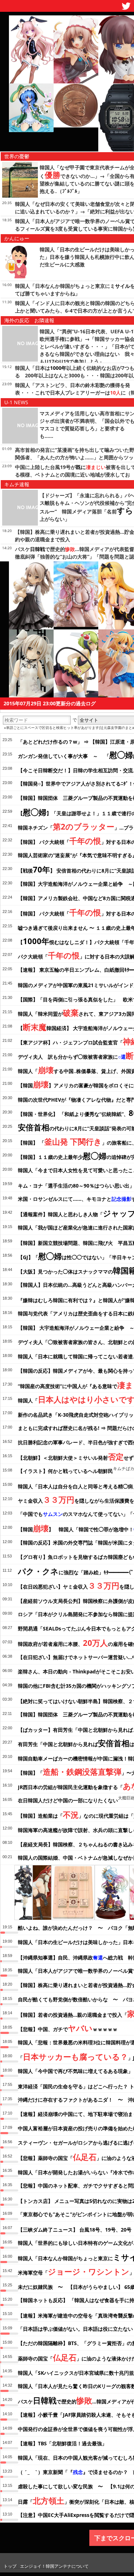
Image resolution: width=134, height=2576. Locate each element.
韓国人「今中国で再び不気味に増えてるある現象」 (75, 2071)
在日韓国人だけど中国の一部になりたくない (68, 1800)
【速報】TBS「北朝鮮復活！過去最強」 (62, 2443)
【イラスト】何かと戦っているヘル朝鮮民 (65, 1471)
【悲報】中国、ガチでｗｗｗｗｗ (68, 2028)
